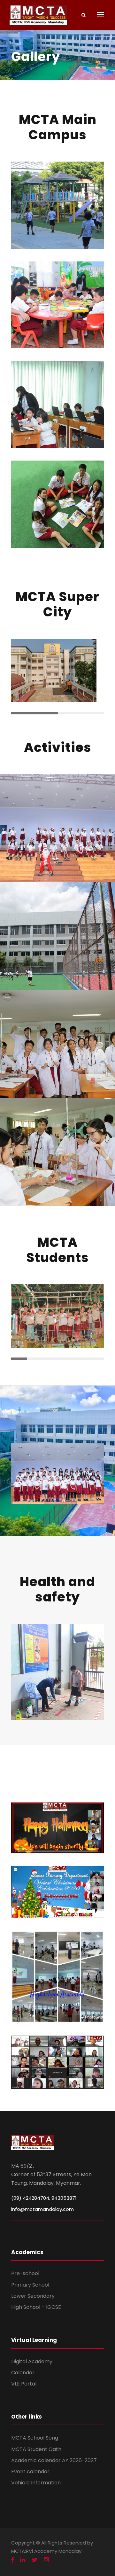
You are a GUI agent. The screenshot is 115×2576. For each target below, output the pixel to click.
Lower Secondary (33, 2296)
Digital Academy (32, 2361)
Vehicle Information (36, 2483)
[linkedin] (23, 2560)
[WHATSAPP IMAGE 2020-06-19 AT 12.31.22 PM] (57, 1671)
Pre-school (25, 2273)
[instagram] (46, 2560)
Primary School (30, 2285)
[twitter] (34, 2560)
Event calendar (30, 2472)
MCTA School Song (35, 2438)
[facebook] (12, 2560)
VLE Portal (24, 2384)
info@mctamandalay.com (42, 2209)
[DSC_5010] (57, 1473)
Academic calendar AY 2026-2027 (54, 2460)
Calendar (23, 2373)
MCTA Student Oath (36, 2449)
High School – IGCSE (36, 2307)
